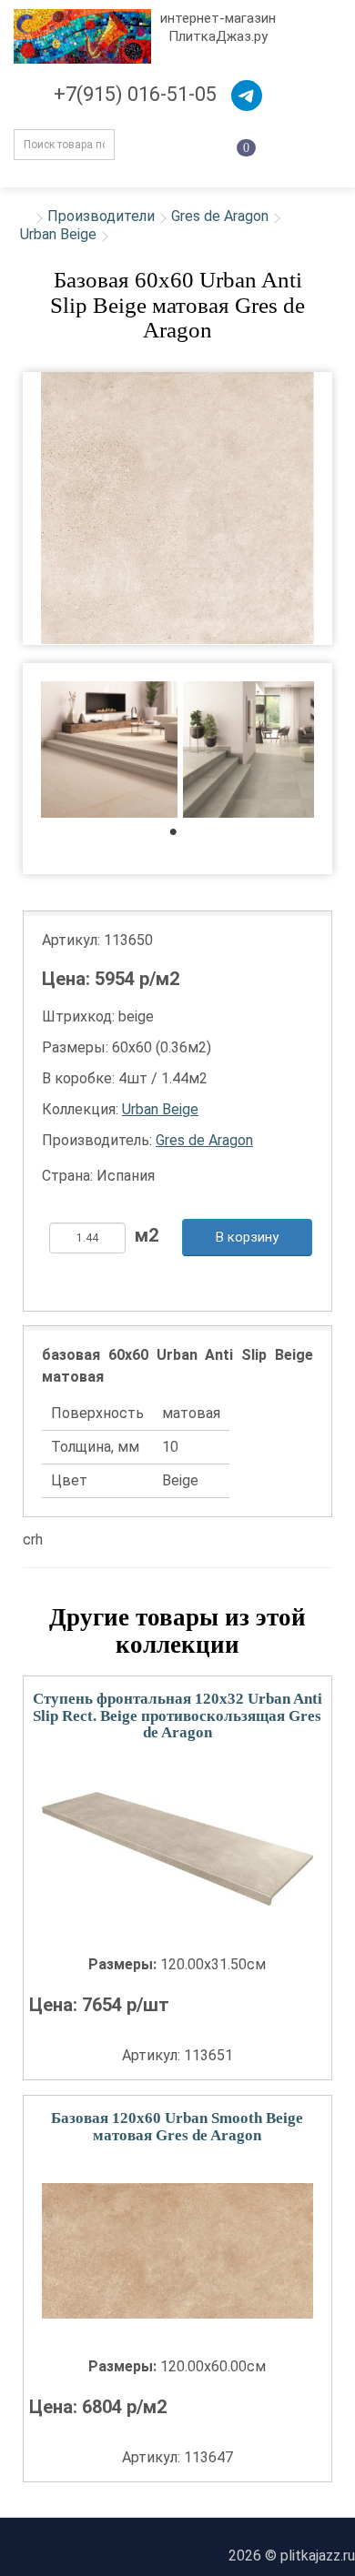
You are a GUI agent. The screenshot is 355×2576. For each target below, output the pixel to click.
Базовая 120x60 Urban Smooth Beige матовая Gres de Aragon (177, 2127)
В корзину (247, 1237)
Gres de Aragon (220, 216)
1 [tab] (183, 836)
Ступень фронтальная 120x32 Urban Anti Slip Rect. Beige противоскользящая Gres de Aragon (177, 1716)
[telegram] (247, 96)
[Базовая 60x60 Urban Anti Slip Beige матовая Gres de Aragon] (177, 508)
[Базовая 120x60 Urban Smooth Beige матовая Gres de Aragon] (177, 2251)
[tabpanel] (109, 752)
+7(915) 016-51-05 (135, 94)
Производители (101, 216)
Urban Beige (58, 234)
